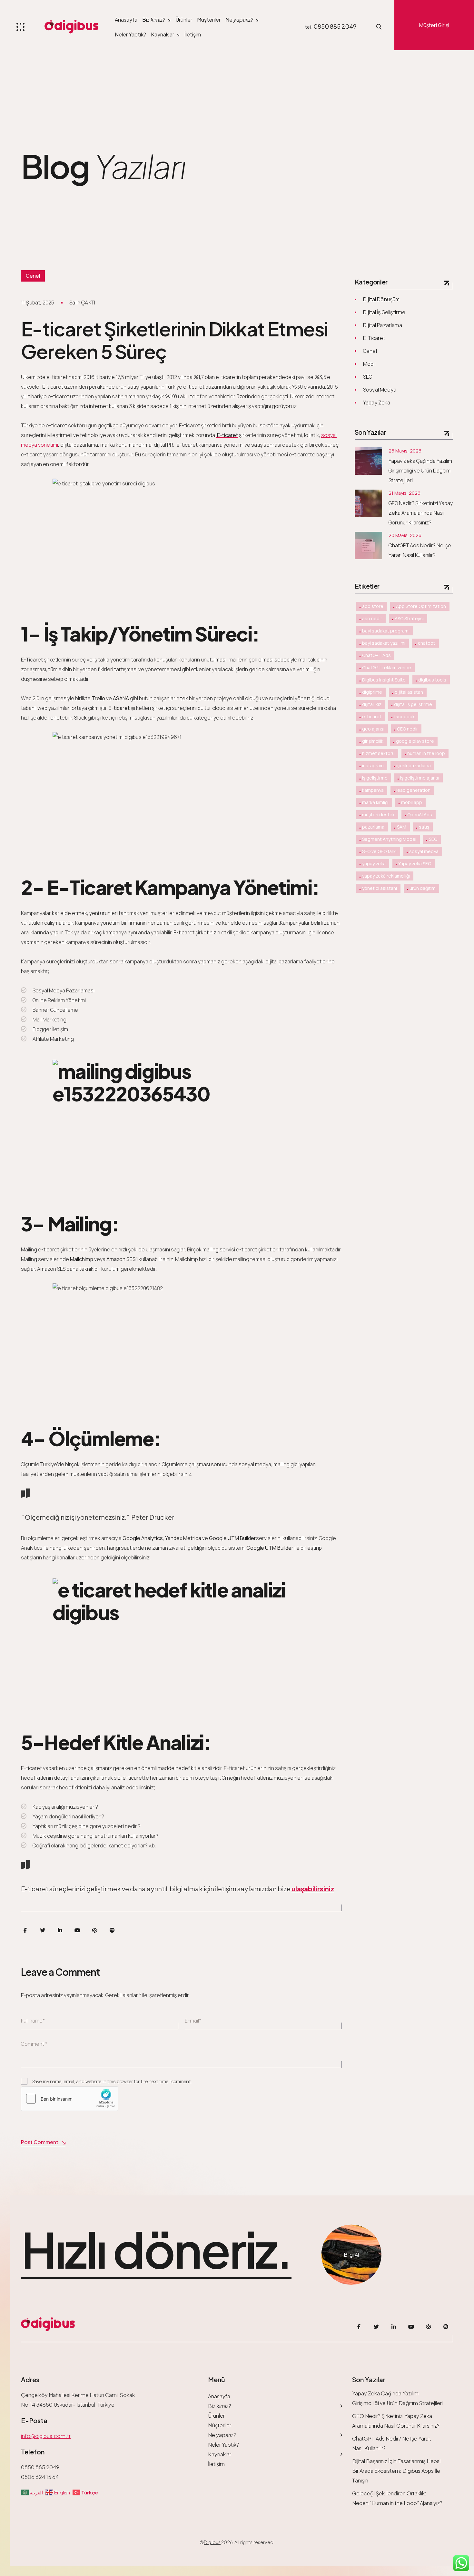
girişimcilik (373, 741)
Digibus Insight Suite (384, 680)
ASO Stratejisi (409, 618)
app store (373, 606)
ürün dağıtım (423, 888)
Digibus (212, 2542)
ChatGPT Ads (376, 655)
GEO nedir (407, 729)
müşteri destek (378, 815)
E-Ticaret (374, 338)
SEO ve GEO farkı (379, 851)
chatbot (427, 643)
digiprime (372, 692)
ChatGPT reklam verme (387, 667)
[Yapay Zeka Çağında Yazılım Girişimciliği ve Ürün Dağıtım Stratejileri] (368, 461)
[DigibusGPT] (95, 1930)
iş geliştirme (375, 778)
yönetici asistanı (380, 888)
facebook (404, 716)
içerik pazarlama (414, 766)
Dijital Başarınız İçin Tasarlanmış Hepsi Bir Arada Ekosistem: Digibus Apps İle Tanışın (396, 2471)
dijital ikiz (372, 704)
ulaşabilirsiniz (313, 1889)
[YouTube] (77, 1930)
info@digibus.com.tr (46, 2436)
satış (424, 827)
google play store (415, 741)
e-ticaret (372, 716)
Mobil (369, 364)
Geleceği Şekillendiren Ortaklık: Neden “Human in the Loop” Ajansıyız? (397, 2498)
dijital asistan (409, 692)
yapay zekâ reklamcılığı (386, 876)
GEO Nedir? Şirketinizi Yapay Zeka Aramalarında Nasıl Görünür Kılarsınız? (421, 513)
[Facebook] (25, 1930)
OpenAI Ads (420, 815)
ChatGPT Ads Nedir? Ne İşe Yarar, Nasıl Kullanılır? (420, 550)
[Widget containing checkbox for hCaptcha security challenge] (70, 2099)
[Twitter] (43, 1930)
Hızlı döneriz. (156, 2250)
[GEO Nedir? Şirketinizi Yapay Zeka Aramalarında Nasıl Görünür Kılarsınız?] (368, 503)
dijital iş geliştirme (413, 704)
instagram (373, 766)
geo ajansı (373, 729)
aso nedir (372, 618)
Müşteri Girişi (434, 25)
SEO (368, 377)
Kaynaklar (163, 34)
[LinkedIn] (60, 1930)
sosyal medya (424, 851)
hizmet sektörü (378, 753)
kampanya (373, 790)
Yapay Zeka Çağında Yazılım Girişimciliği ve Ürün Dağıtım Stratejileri (420, 471)
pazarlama (373, 827)
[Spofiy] (112, 1930)
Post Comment (40, 2142)
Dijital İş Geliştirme (384, 312)
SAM (402, 827)
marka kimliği (375, 802)
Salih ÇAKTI (82, 303)
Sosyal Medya (380, 390)
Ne (239, 20)
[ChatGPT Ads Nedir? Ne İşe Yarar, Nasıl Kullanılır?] (368, 546)
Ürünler (184, 20)
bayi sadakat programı (386, 631)
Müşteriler (209, 20)
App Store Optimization (421, 606)
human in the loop (426, 753)
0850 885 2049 (335, 26)
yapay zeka (374, 864)
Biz (154, 20)
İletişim (193, 34)
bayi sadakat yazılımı (384, 643)
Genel (33, 276)
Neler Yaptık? (130, 34)
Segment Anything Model (389, 839)
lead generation (413, 790)
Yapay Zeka (377, 403)
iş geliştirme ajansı (420, 778)
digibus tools (432, 680)
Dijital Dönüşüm (381, 299)
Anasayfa (126, 20)
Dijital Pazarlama (383, 325)
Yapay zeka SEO (415, 864)
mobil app (412, 802)
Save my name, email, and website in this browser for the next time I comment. (112, 2081)
